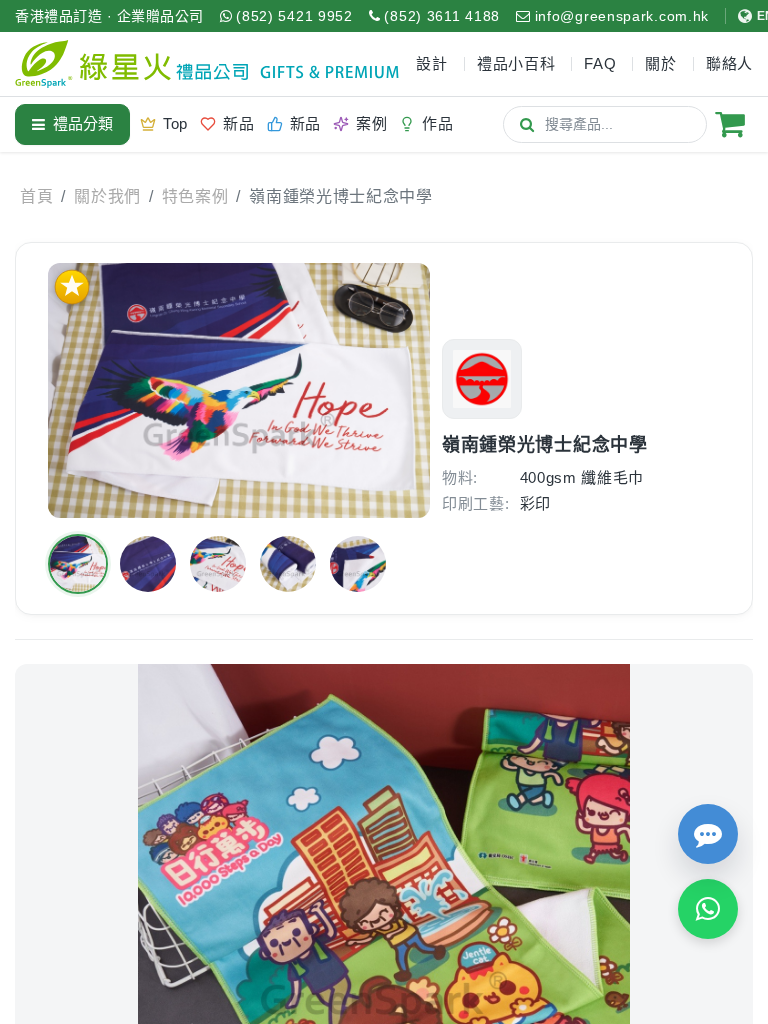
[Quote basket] (730, 124)
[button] (78, 564)
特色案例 (195, 196)
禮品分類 (83, 123)
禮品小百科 (516, 63)
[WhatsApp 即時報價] (708, 909)
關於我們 (107, 196)
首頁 (36, 196)
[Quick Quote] (708, 834)
